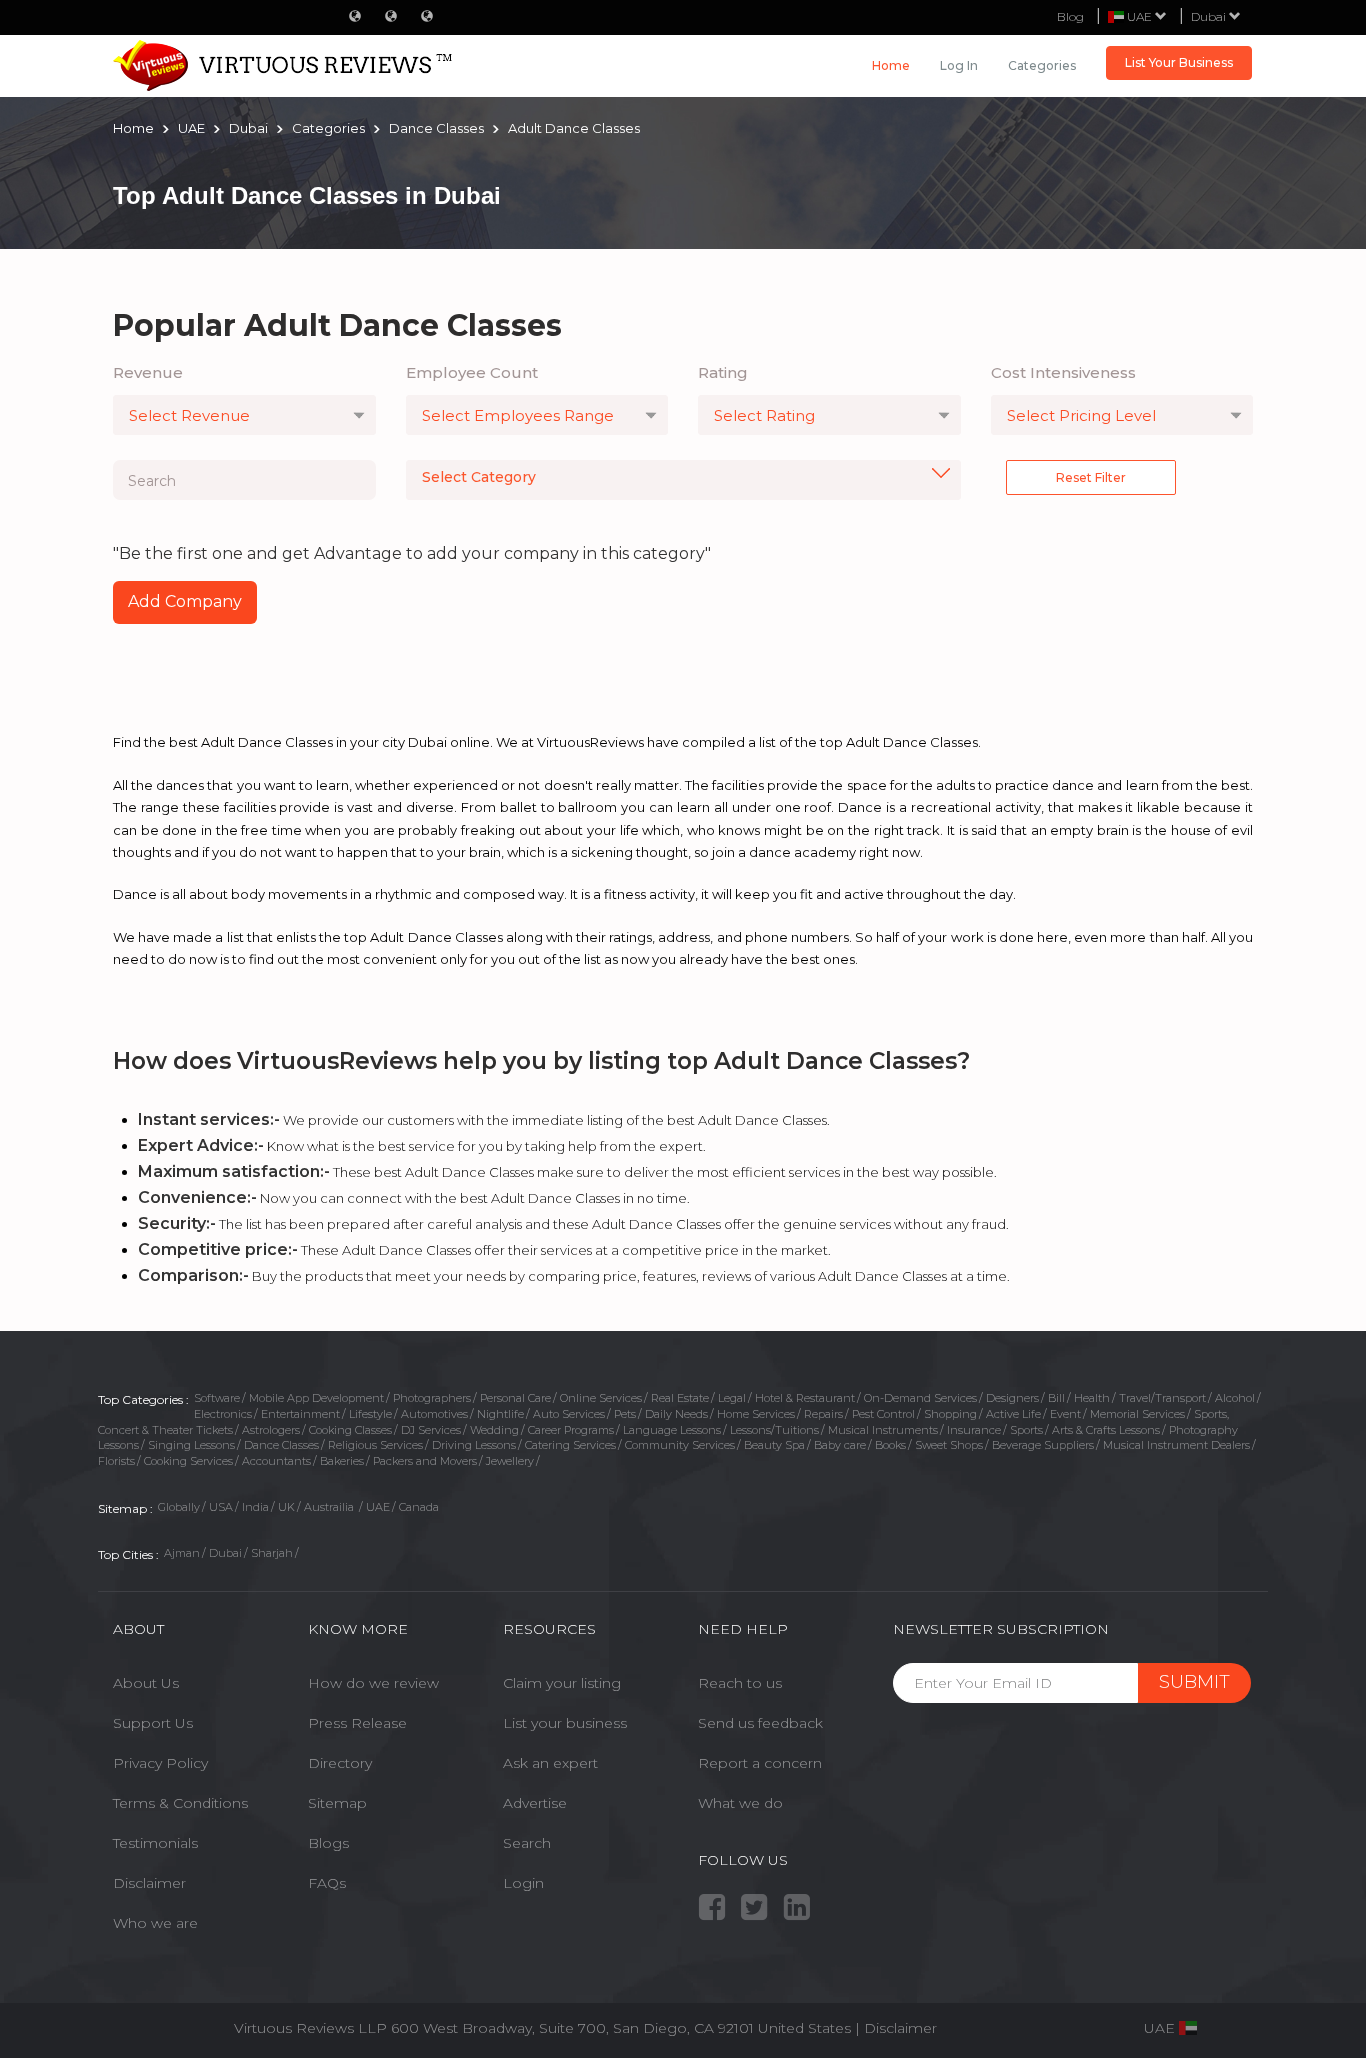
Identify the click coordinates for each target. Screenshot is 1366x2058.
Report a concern (760, 1763)
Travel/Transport (1162, 1398)
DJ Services (431, 1430)
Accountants (276, 1461)
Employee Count (472, 372)
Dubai (1210, 16)
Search (527, 1843)
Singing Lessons (191, 1445)
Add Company (185, 601)
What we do (740, 1803)
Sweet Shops (949, 1445)
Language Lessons (672, 1430)
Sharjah (272, 1553)
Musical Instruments (883, 1430)
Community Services (680, 1445)
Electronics (223, 1414)
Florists (116, 1461)
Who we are (155, 1923)
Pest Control (883, 1414)
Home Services (756, 1414)
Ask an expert (550, 1763)
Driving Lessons (474, 1445)
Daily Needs (676, 1414)
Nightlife (500, 1414)
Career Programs (571, 1430)
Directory (340, 1763)
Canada (419, 1507)
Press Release (357, 1723)
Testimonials (155, 1843)
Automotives (434, 1414)
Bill (1056, 1398)
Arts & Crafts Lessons (1106, 1430)
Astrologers (271, 1430)
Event (1065, 1414)
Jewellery (510, 1461)
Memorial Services (1137, 1414)
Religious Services (375, 1445)
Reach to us (740, 1683)
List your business (565, 1723)
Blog (1070, 16)
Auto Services (569, 1414)
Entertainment (300, 1414)
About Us (146, 1683)
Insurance (974, 1430)
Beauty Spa (774, 1445)
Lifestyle (370, 1414)
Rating (723, 372)
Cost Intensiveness (1063, 372)
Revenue (148, 372)
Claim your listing (562, 1683)
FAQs (327, 1883)
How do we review (373, 1683)
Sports (1026, 1430)
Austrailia (330, 1507)
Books (890, 1445)
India (255, 1507)
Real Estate (680, 1398)
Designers (1012, 1398)
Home (891, 65)
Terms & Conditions (180, 1803)
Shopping (950, 1414)
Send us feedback (760, 1723)
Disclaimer (149, 1883)
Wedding (494, 1430)
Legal (732, 1398)
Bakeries (342, 1461)
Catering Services (570, 1445)
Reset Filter (1091, 477)
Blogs (328, 1843)
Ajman (182, 1553)
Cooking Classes (350, 1430)
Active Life (1013, 1414)
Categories (1042, 65)
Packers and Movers (425, 1461)
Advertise (535, 1803)
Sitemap (337, 1803)
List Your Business (1179, 62)
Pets (625, 1414)
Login (523, 1883)
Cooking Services (188, 1461)
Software (217, 1398)
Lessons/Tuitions (774, 1430)
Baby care (840, 1445)
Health (1092, 1398)
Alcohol (1235, 1398)
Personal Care (515, 1398)
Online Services (601, 1398)
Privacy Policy (160, 1763)
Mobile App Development (316, 1398)
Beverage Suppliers (1043, 1445)
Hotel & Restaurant (805, 1398)
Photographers (432, 1398)
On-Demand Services (920, 1398)
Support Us (153, 1723)
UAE (378, 1507)
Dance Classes (281, 1445)
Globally (179, 1507)
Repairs (823, 1414)
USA (221, 1507)
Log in (959, 65)
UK (286, 1507)
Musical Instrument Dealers (1176, 1445)
